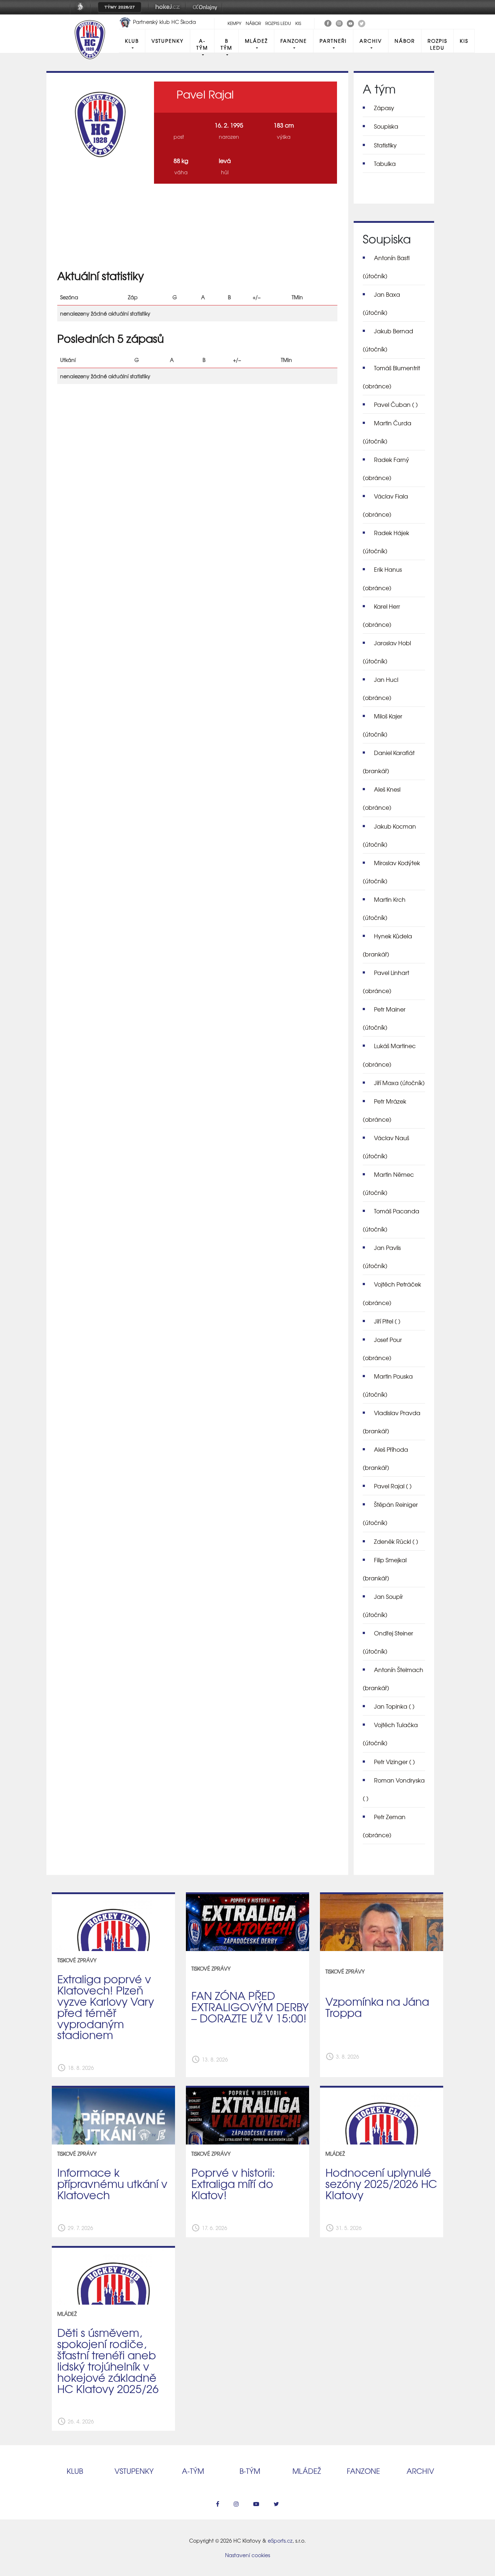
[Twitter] (362, 22)
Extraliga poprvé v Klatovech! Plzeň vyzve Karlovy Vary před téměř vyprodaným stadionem (106, 2006)
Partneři (333, 41)
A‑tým (193, 2471)
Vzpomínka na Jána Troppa (377, 2007)
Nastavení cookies (247, 2555)
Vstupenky (168, 41)
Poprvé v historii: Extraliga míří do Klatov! (233, 2183)
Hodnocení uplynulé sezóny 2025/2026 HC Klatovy (381, 2183)
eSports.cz (280, 2540)
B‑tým (250, 2471)
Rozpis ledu (278, 23)
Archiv (371, 41)
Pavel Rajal (393, 1486)
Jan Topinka (394, 1706)
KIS (298, 23)
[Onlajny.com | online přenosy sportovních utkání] (206, 12)
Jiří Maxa (399, 1083)
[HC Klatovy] (328, 22)
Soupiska (386, 126)
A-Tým (202, 44)
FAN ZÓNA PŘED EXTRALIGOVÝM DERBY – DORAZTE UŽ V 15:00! (250, 2006)
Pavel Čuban (396, 404)
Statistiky (385, 145)
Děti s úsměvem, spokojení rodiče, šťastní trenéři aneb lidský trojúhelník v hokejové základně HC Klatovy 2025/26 (108, 2360)
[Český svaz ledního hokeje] (83, 12)
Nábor (253, 23)
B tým (226, 44)
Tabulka (385, 163)
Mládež (256, 41)
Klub (132, 41)
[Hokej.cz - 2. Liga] (167, 12)
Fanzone (294, 41)
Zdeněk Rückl (396, 1541)
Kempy (234, 23)
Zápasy (384, 108)
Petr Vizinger (394, 1762)
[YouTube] (350, 22)
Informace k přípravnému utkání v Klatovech (112, 2183)
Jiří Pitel (387, 1321)
